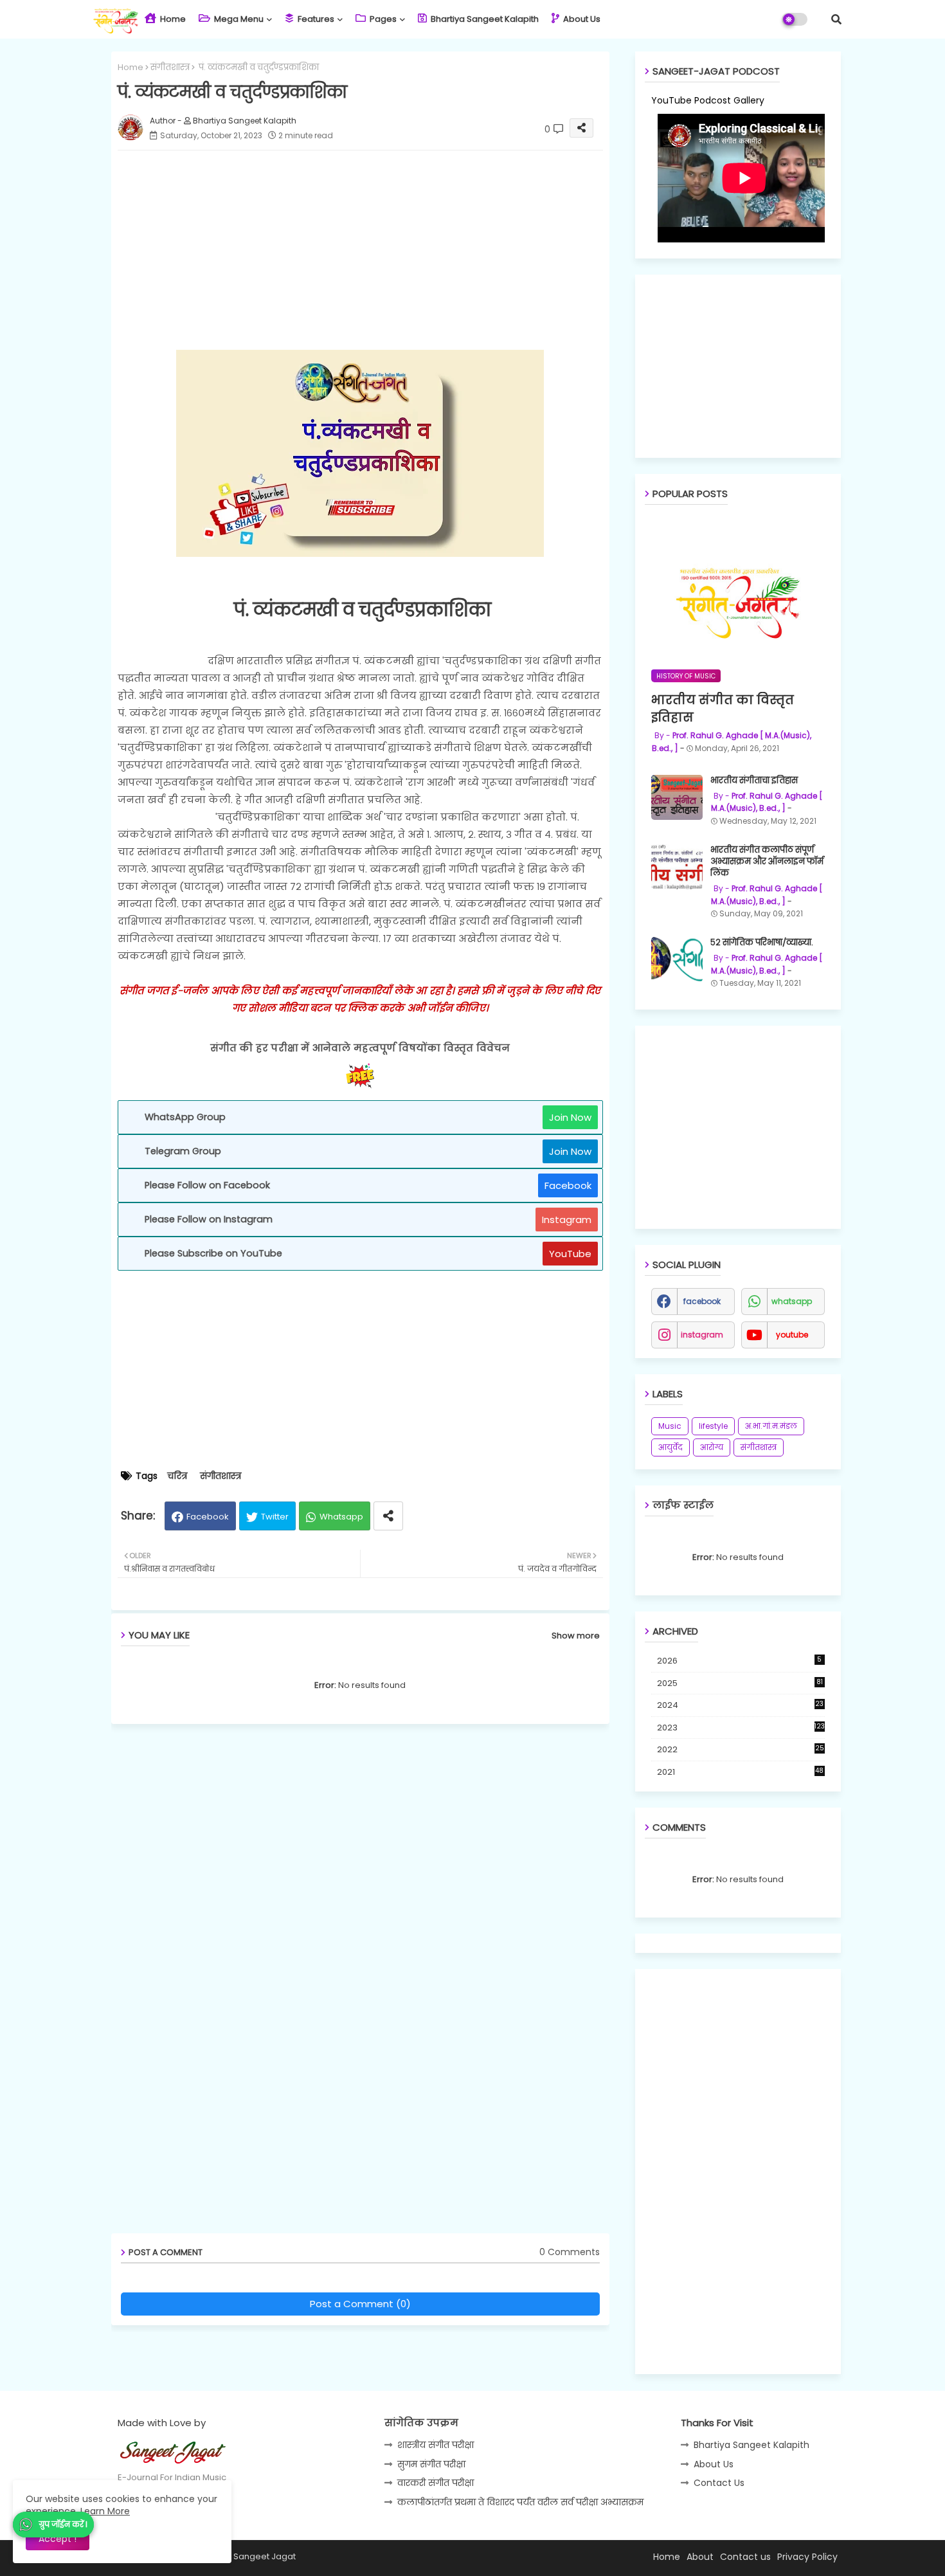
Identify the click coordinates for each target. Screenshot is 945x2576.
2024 (741, 1705)
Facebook (568, 1185)
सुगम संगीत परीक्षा (431, 2464)
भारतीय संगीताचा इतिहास (754, 781)
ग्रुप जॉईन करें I (63, 2524)
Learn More (105, 2511)
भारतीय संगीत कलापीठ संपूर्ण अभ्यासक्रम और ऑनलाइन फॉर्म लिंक (767, 862)
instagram (702, 1335)
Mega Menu (238, 19)
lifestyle (713, 1426)
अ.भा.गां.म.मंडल (771, 1426)
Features (315, 19)
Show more (576, 1636)
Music (670, 1426)
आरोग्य (712, 1447)
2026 (740, 1661)
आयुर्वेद (670, 1447)
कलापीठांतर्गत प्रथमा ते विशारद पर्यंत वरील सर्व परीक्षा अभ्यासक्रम (520, 2502)
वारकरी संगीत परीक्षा (436, 2483)
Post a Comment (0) (360, 2304)
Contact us (745, 2557)
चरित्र (177, 1476)
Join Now (570, 1117)
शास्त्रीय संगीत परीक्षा (436, 2445)
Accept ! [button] (58, 2539)
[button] (836, 19)
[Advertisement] (373, 250)
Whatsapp (341, 1517)
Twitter (275, 1517)
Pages (382, 19)
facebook (702, 1301)
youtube (792, 1335)
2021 (741, 1772)
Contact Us (719, 2483)
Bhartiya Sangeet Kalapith (484, 19)
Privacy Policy (807, 2557)
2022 (741, 1749)
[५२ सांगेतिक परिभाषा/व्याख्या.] (677, 959)
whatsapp (792, 1301)
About (700, 2557)
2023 (741, 1728)
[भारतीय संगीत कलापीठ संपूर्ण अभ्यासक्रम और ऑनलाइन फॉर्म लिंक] (677, 867)
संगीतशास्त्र (170, 67)
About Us (581, 19)
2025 (740, 1683)
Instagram (567, 1220)
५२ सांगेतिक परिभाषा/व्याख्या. (762, 943)
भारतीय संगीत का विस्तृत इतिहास (723, 709)
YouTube (570, 1254)
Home (172, 19)
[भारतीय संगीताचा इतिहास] (677, 797)
